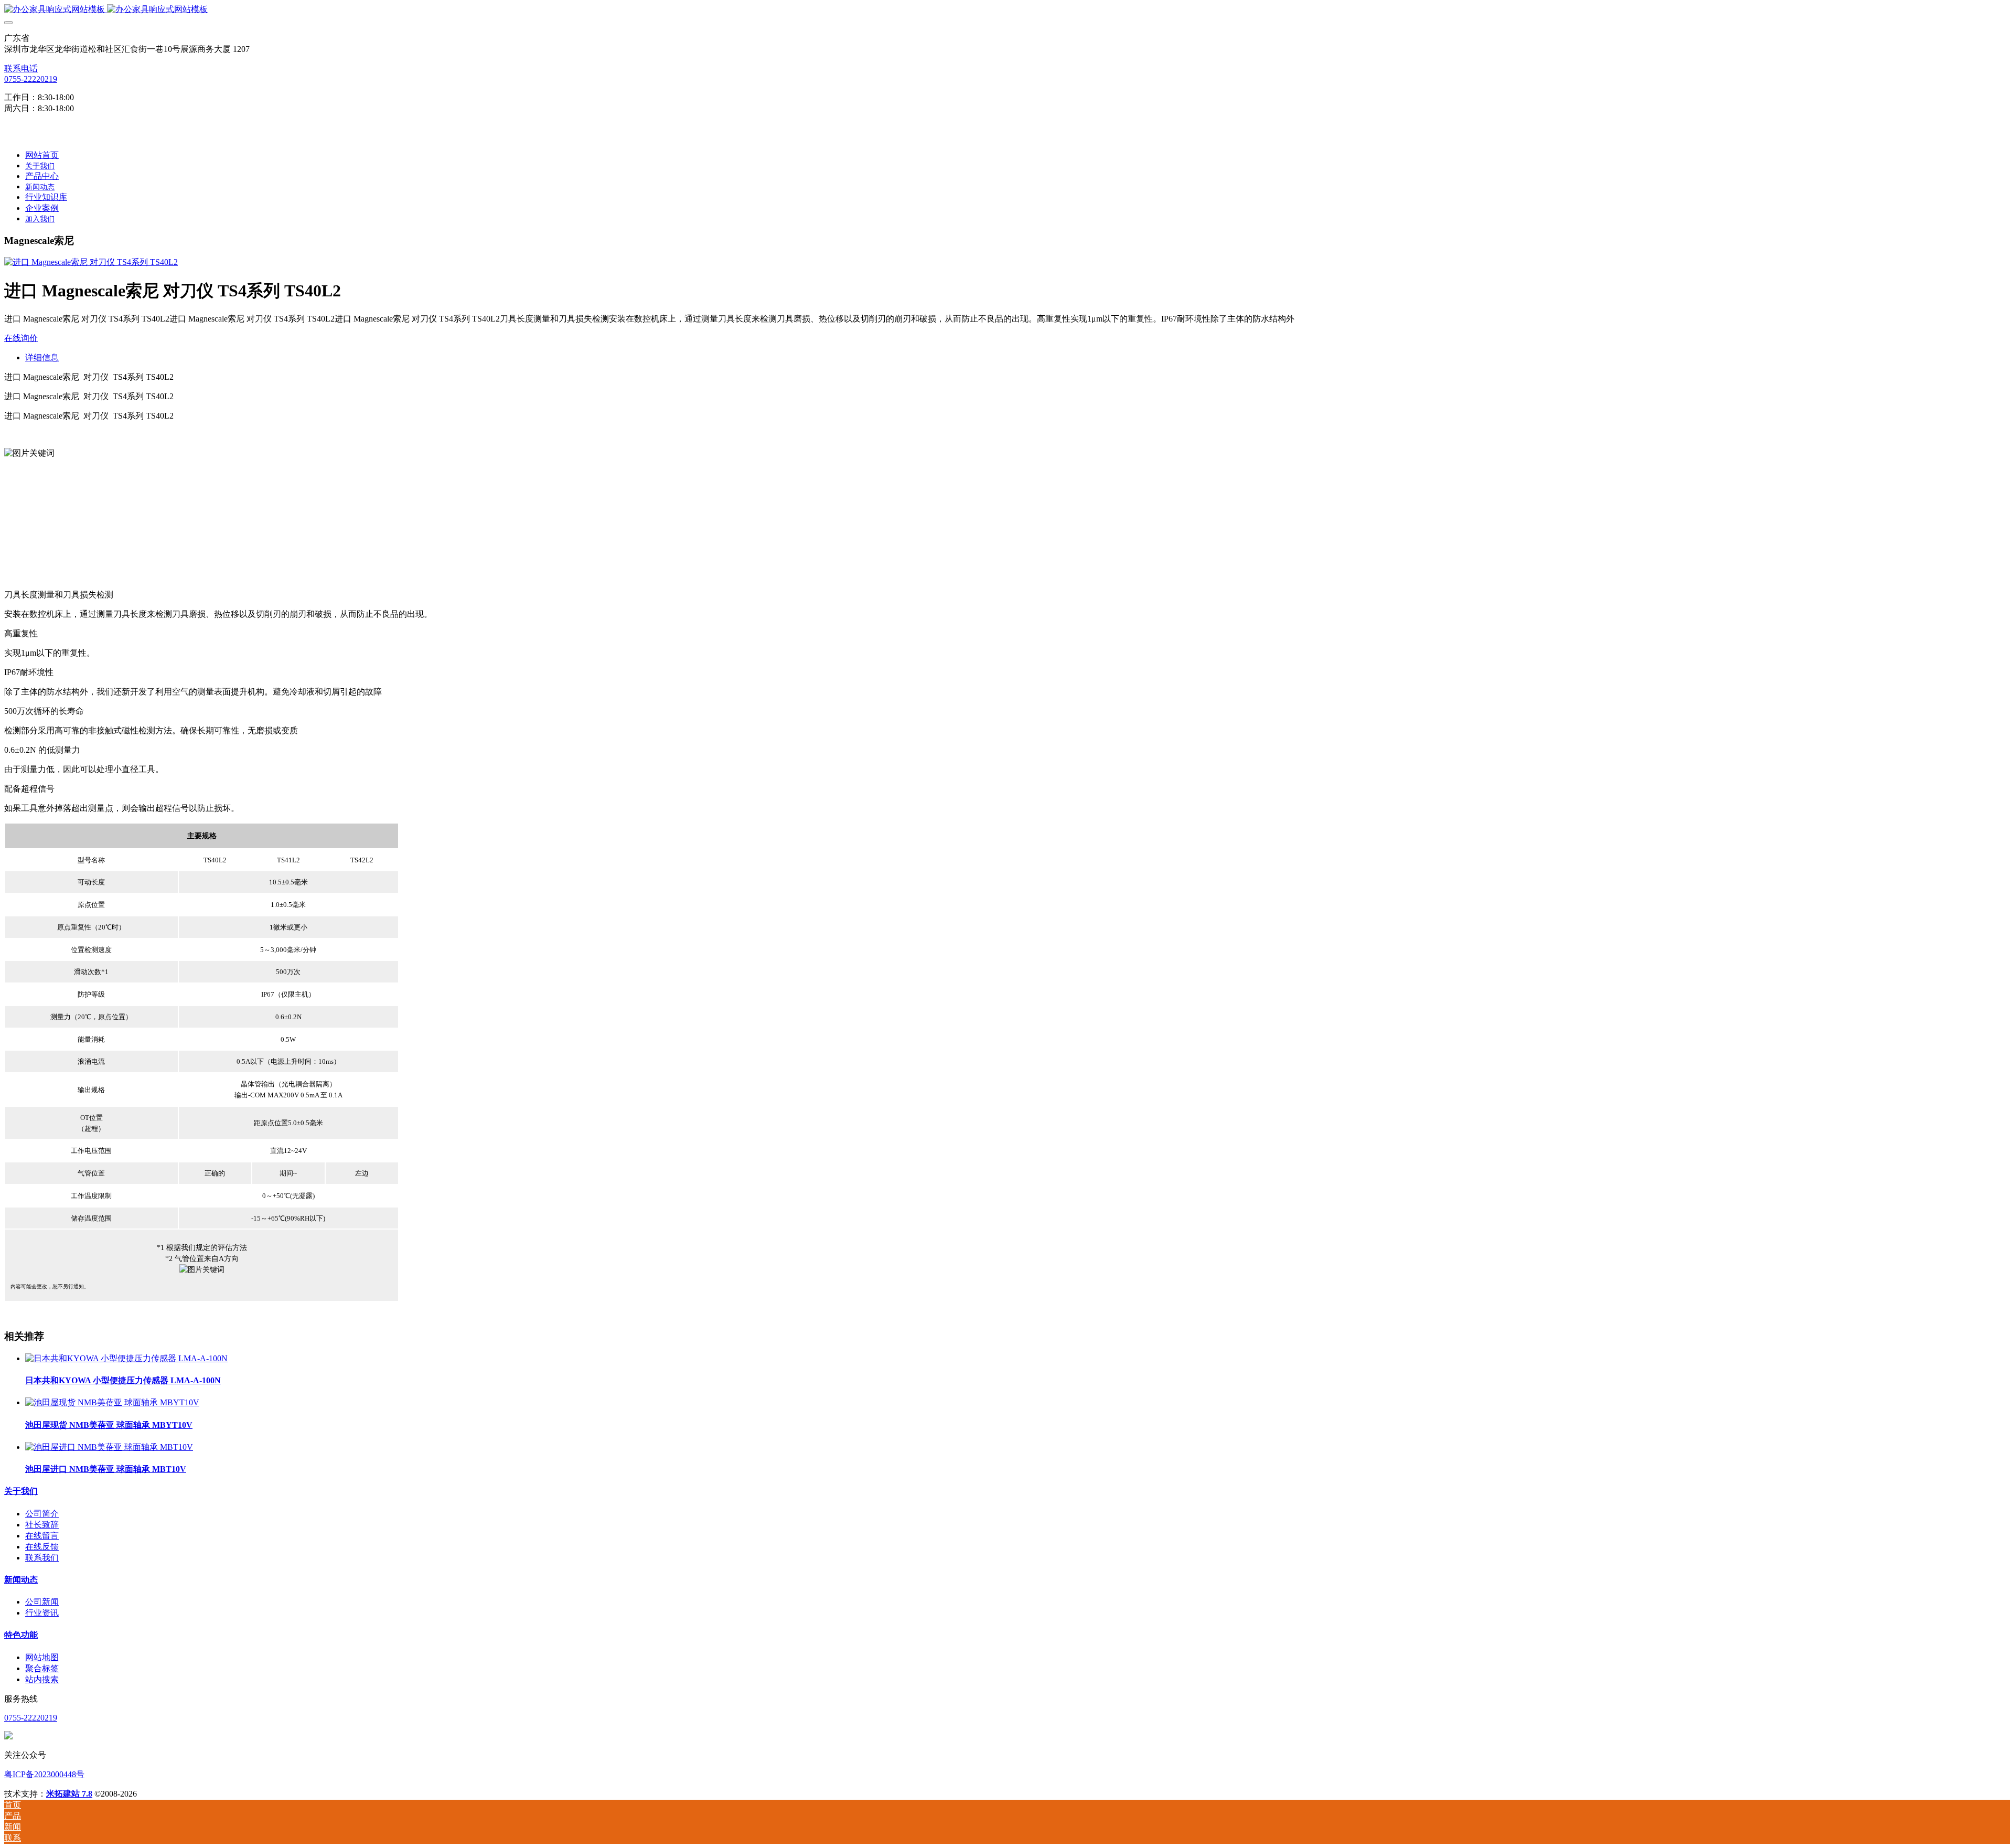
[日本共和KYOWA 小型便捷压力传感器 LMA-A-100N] (126, 1358)
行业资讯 (42, 1613)
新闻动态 (21, 1580)
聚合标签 (42, 1668)
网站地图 (42, 1657)
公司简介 (42, 1514)
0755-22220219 (31, 79)
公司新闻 (42, 1602)
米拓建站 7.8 (69, 1794)
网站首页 (42, 155)
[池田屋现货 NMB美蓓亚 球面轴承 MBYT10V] (112, 1402)
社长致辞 (42, 1525)
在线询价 (21, 338)
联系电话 (21, 68)
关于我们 (21, 1491)
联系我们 (42, 1558)
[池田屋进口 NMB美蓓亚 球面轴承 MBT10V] (109, 1447)
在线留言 (42, 1536)
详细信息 (42, 357)
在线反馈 (42, 1547)
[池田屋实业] (1007, 10)
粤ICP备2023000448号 (44, 1774)
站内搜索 (42, 1679)
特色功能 (21, 1635)
